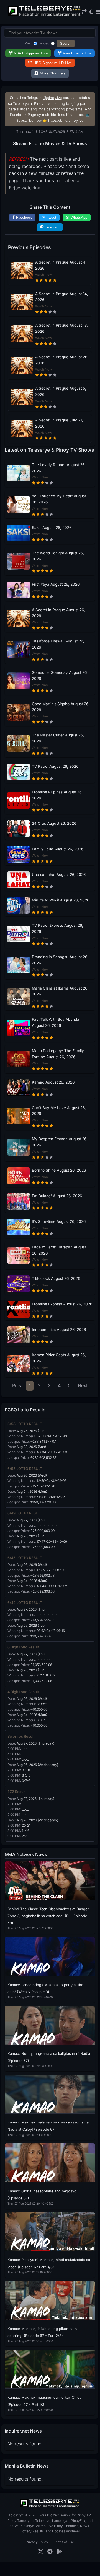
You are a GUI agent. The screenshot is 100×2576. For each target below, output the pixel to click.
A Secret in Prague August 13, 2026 (61, 328)
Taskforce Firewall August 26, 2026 (58, 644)
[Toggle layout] (84, 12)
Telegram (52, 227)
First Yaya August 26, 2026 (56, 584)
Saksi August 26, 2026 (52, 528)
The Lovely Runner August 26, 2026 (59, 468)
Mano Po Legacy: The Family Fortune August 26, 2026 (58, 1054)
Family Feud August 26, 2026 (58, 849)
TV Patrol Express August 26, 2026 (57, 928)
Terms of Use (64, 2542)
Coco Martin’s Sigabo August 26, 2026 (61, 707)
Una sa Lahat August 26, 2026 (59, 875)
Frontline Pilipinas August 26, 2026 (57, 795)
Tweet (52, 218)
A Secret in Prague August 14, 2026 (62, 297)
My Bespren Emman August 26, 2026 (60, 1142)
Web (29, 43)
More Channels (52, 73)
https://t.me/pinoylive (66, 121)
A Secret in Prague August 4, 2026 (61, 265)
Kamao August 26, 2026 (53, 1082)
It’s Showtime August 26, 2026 (59, 1221)
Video (45, 43)
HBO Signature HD (53, 63)
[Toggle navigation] (98, 12)
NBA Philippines (31, 53)
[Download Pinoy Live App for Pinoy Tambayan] (59, 2552)
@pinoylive (53, 98)
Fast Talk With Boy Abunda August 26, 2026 (56, 1022)
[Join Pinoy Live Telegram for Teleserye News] (50, 2552)
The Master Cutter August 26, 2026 (58, 738)
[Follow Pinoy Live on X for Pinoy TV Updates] (41, 2552)
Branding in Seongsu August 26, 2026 (60, 960)
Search (66, 44)
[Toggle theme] (91, 12)
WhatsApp (79, 218)
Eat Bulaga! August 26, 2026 (57, 1196)
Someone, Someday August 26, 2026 (60, 675)
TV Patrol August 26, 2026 (55, 766)
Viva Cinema (77, 53)
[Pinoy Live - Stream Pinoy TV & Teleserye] (45, 15)
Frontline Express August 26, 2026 (62, 1304)
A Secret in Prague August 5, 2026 (61, 391)
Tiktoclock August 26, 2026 (56, 1278)
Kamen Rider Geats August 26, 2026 (59, 1358)
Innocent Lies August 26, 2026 (59, 1330)
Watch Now (43, 275)
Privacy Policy (37, 2542)
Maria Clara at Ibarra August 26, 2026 (60, 991)
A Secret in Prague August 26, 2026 (62, 360)
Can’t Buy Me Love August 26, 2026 (59, 1111)
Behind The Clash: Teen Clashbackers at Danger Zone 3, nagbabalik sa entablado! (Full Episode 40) (48, 1916)
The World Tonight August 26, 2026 (58, 556)
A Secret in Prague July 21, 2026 (59, 423)
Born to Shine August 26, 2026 (59, 1170)
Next (83, 1385)
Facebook (24, 218)
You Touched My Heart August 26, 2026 (59, 499)
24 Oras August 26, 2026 (54, 823)
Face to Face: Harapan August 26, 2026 (59, 1250)
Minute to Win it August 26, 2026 (61, 900)
